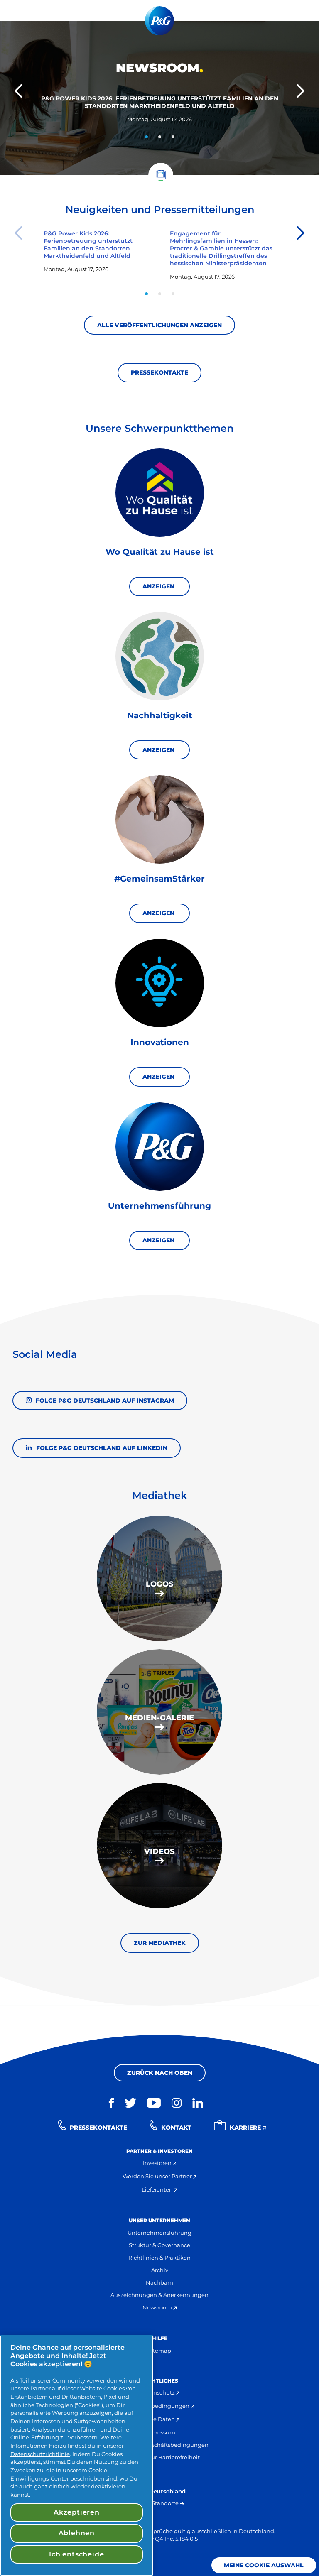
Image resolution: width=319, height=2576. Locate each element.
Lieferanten (158, 2189)
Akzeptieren (77, 2512)
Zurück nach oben (160, 2073)
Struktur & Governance (159, 2245)
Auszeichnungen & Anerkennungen (159, 2295)
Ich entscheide (76, 2554)
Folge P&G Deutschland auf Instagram (105, 1400)
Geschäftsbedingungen (158, 2406)
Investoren (158, 2163)
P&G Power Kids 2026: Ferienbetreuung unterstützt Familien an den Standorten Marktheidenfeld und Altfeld (160, 102)
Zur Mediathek (160, 1943)
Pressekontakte (159, 372)
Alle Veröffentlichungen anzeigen (159, 325)
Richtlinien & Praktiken (159, 2258)
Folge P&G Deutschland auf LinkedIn (102, 1448)
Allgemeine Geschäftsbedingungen (160, 2445)
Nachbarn (159, 2282)
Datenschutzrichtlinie (40, 2454)
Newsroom (158, 2307)
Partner (40, 2388)
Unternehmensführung (159, 2233)
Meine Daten (158, 2419)
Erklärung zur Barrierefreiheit (160, 2457)
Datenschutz (158, 2392)
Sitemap (159, 2351)
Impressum (160, 2432)
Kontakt (176, 2128)
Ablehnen (77, 2533)
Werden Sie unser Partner (158, 2176)
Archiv (160, 2270)
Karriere (246, 2128)
